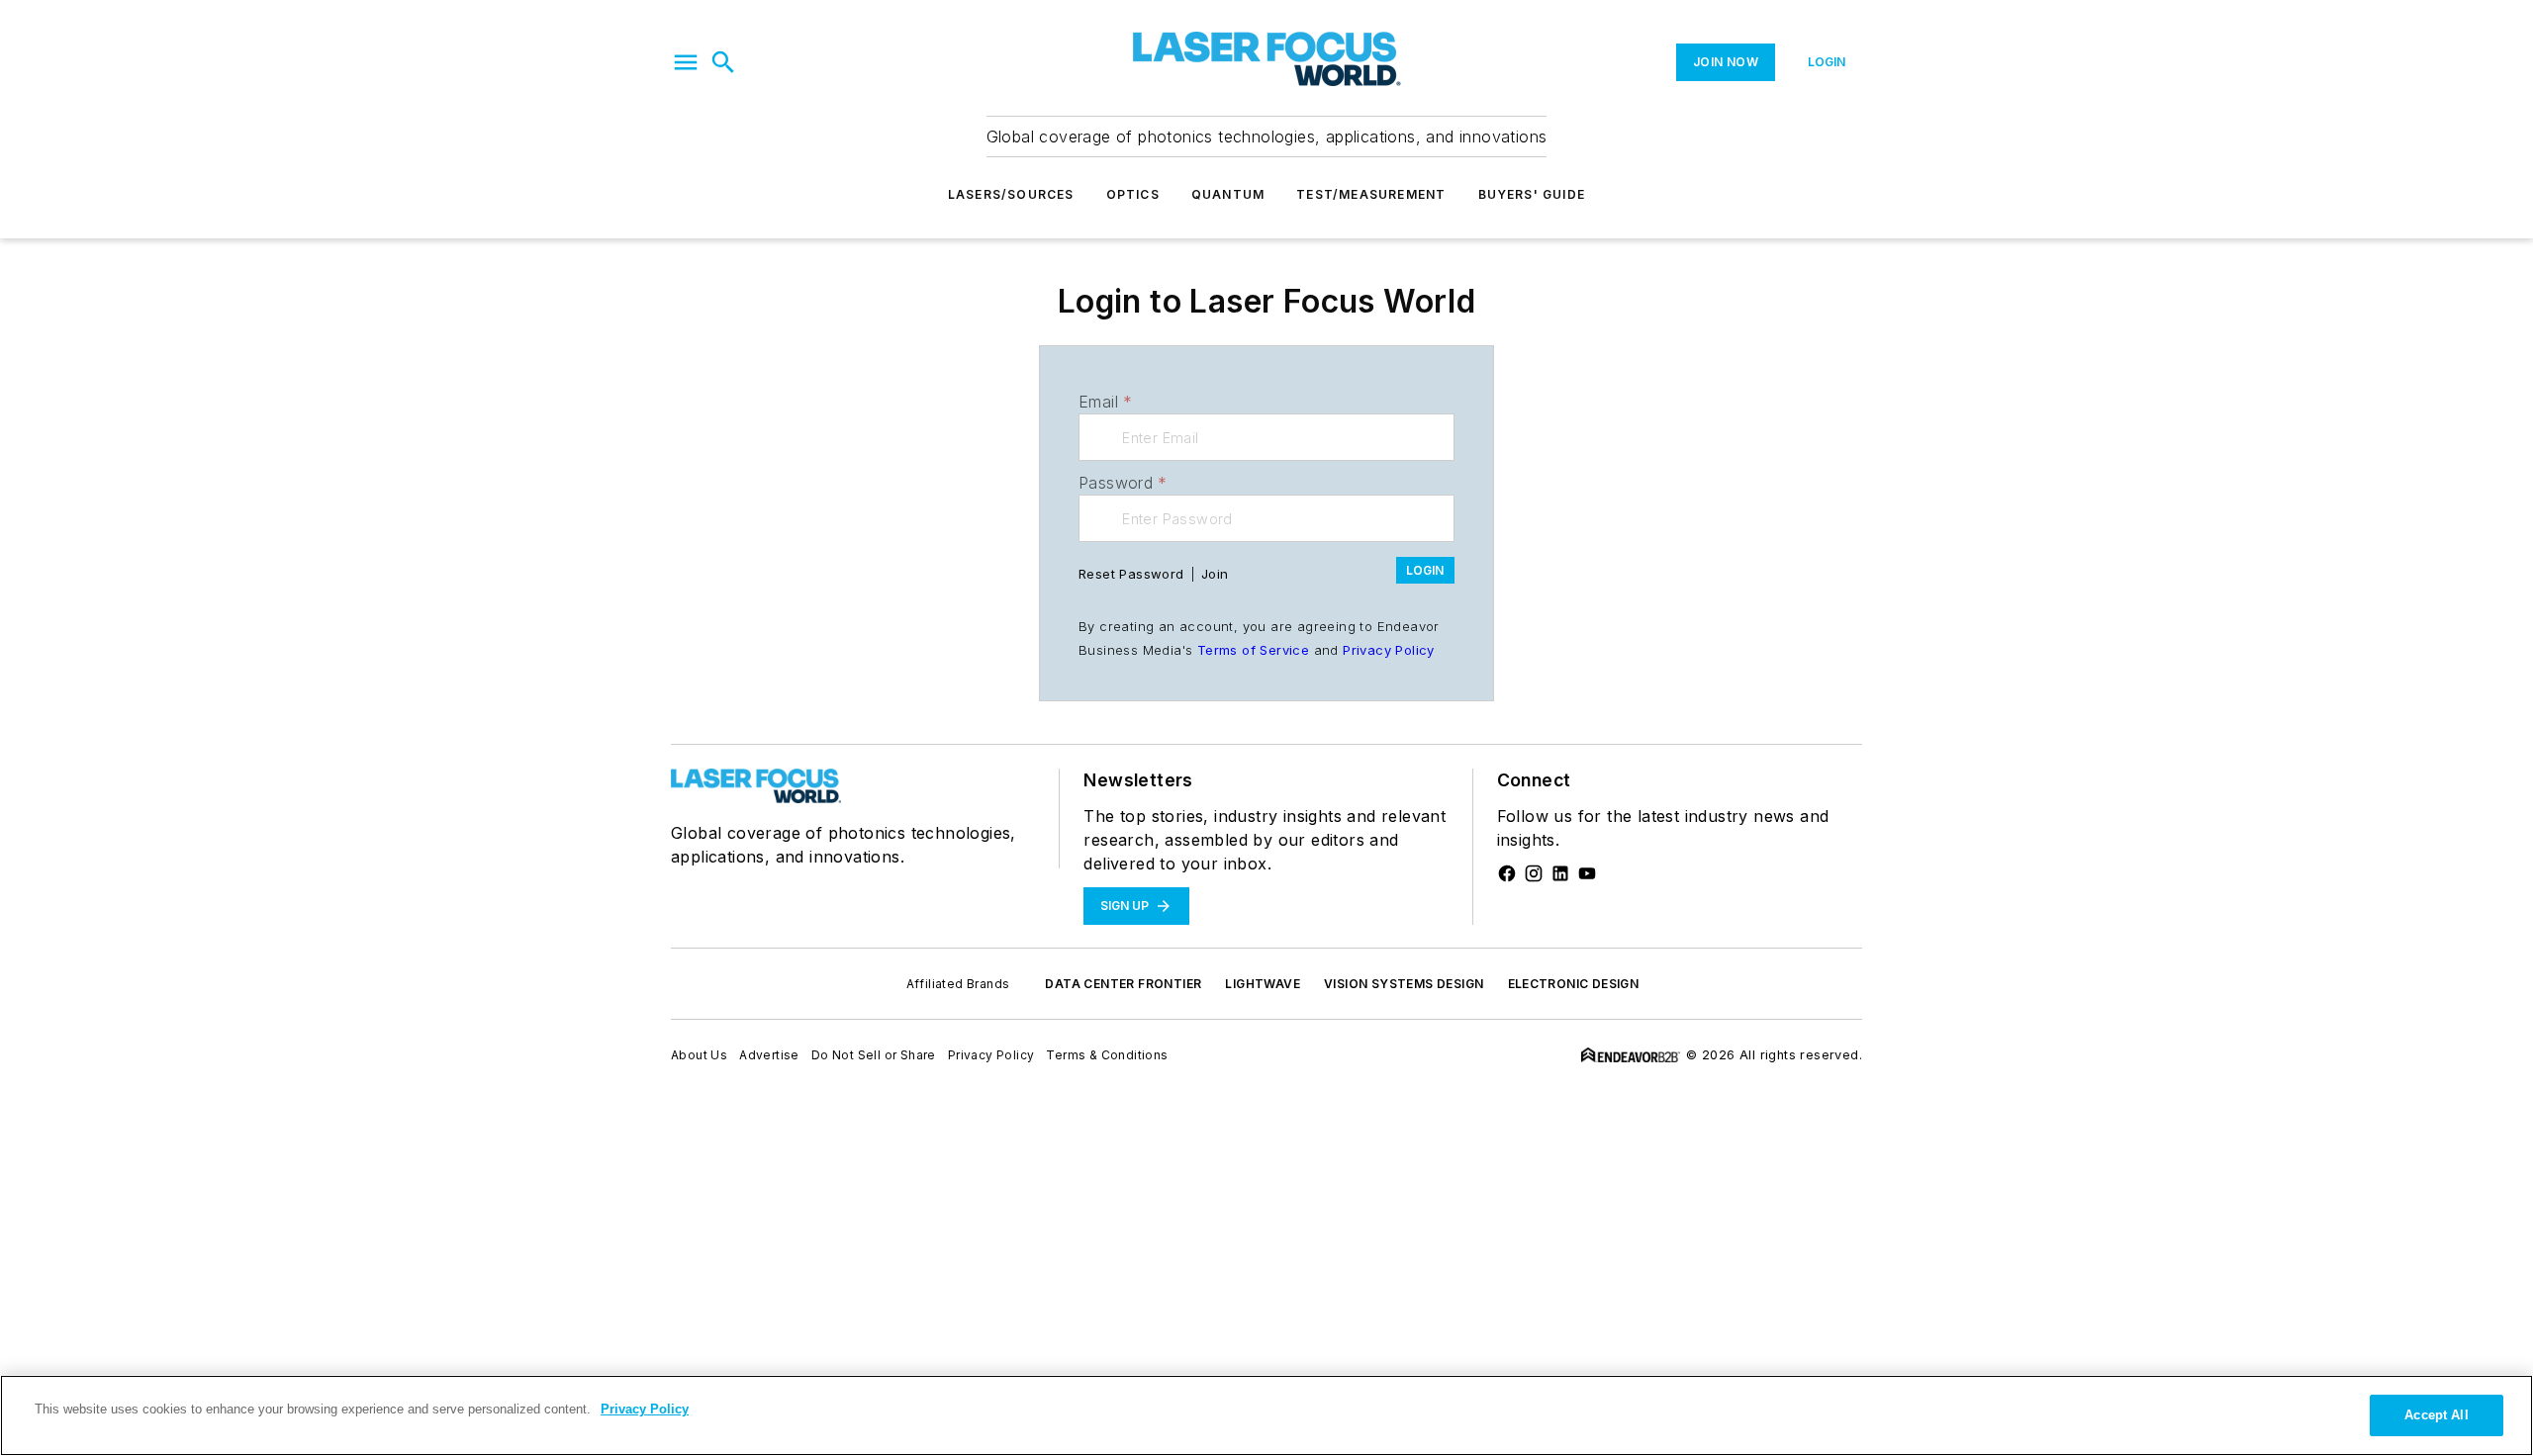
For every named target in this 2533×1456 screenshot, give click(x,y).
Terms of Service (1253, 650)
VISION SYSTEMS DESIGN (1404, 984)
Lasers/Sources (1011, 194)
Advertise (769, 1055)
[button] (686, 62)
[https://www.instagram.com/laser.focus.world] (1534, 873)
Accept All (2436, 1415)
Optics (1133, 194)
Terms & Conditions (1107, 1055)
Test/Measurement (1371, 194)
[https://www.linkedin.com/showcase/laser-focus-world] (1560, 873)
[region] (1266, 1415)
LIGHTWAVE (1263, 984)
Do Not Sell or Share (874, 1055)
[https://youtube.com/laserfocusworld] (1587, 873)
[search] (723, 62)
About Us (699, 1055)
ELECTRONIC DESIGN (1574, 984)
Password (1123, 483)
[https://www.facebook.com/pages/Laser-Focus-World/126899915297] (1507, 873)
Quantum (1228, 194)
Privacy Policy (1389, 650)
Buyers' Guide (1532, 194)
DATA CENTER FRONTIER (1123, 984)
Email (1105, 402)
